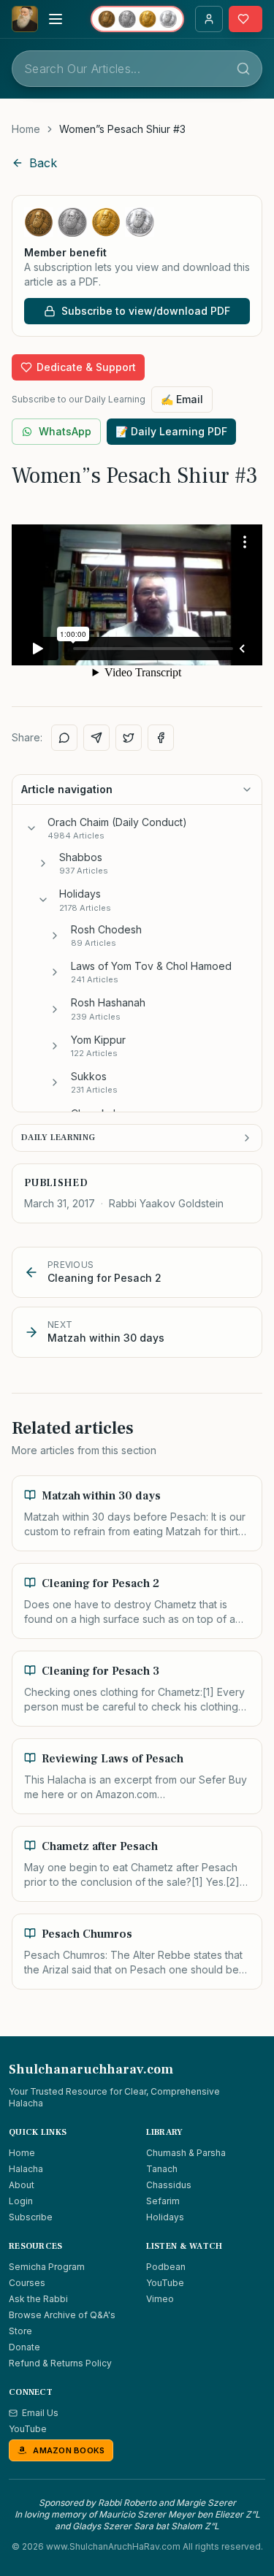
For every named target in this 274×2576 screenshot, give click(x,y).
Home (26, 129)
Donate (24, 2347)
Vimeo (160, 2299)
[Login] (209, 19)
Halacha (26, 2169)
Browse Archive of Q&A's (62, 2315)
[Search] (243, 69)
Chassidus (169, 2185)
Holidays (165, 2217)
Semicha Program (47, 2267)
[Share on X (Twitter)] (129, 738)
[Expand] (43, 863)
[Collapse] (31, 828)
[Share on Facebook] (161, 738)
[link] (122, 129)
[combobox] (137, 69)
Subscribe (31, 2217)
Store (20, 2331)
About (22, 2185)
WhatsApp (65, 431)
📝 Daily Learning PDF (171, 431)
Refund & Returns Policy (60, 2363)
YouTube (165, 2283)
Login (21, 2201)
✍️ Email (182, 399)
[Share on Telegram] (96, 738)
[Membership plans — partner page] (137, 19)
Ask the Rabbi (38, 2299)
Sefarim (163, 2201)
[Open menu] (56, 19)
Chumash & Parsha (186, 2153)
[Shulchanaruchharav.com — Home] (25, 19)
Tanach (162, 2169)
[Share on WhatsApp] (64, 738)
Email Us (40, 2413)
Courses (27, 2283)
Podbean (166, 2267)
